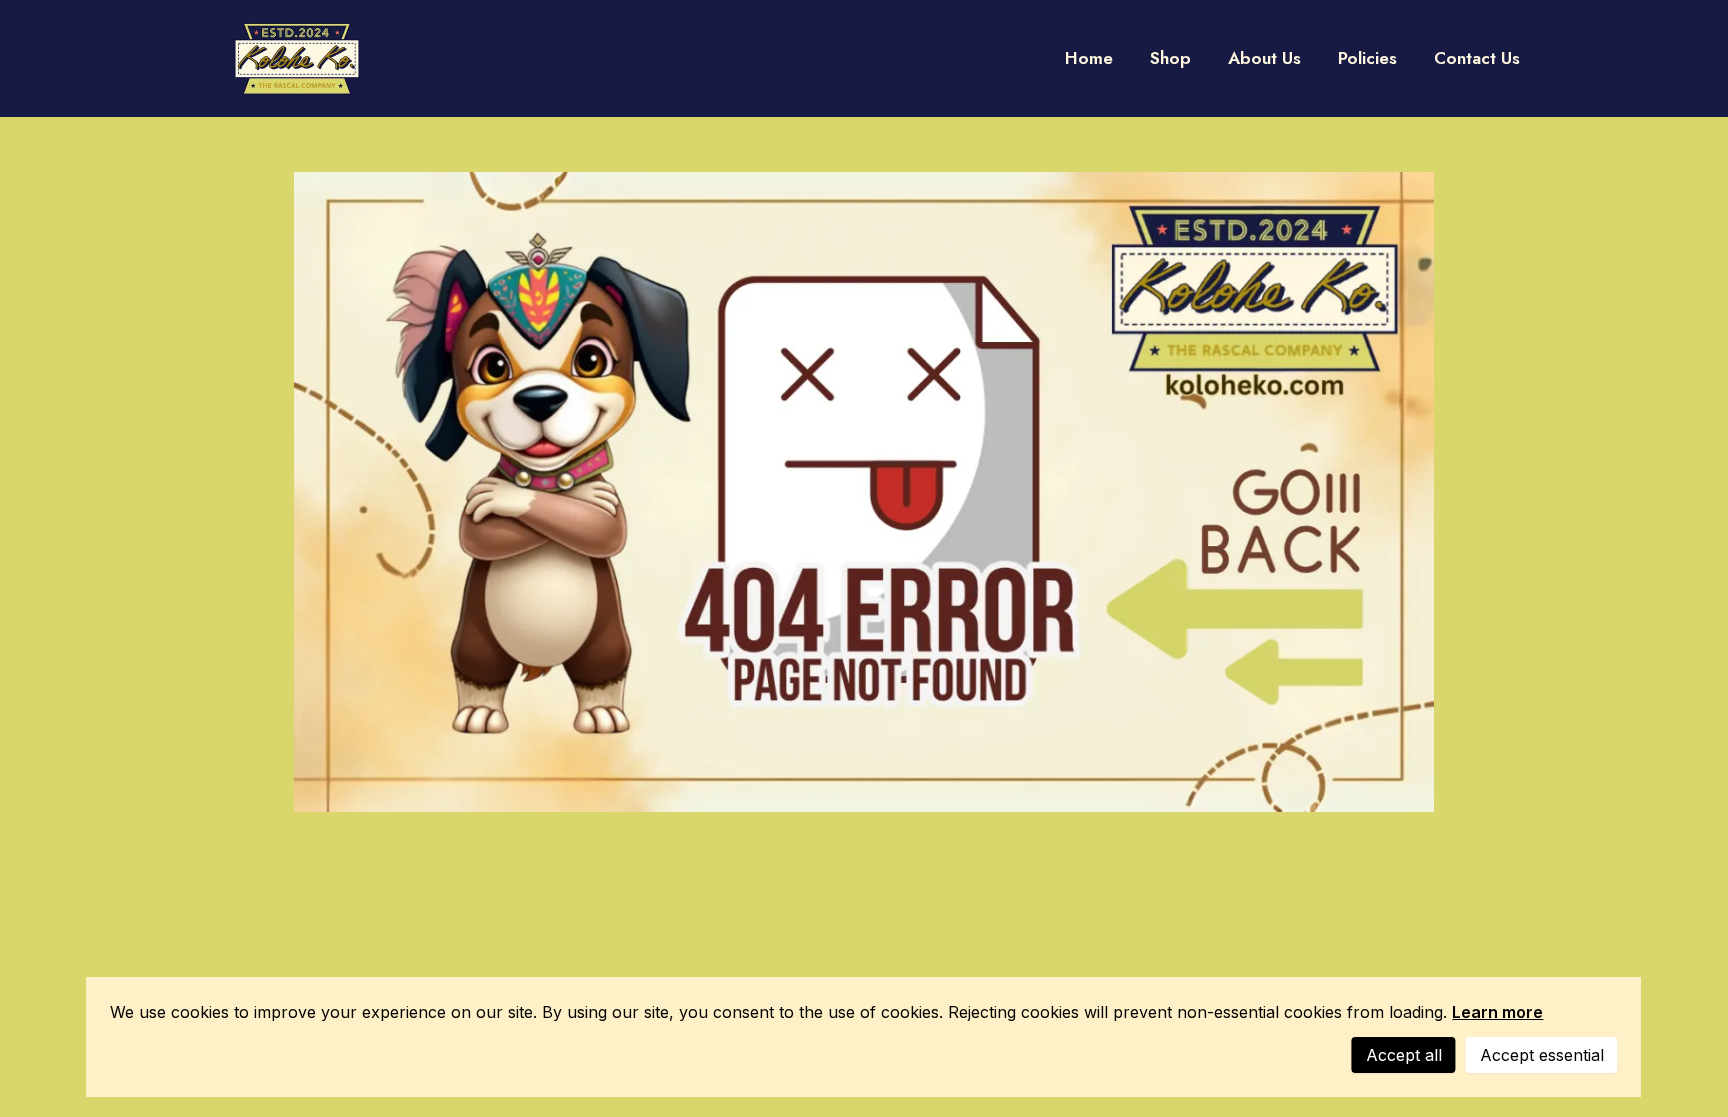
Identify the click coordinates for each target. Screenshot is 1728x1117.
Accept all (1404, 1055)
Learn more (1497, 1012)
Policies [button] (1367, 58)
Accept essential (1542, 1055)
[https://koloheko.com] (297, 58)
